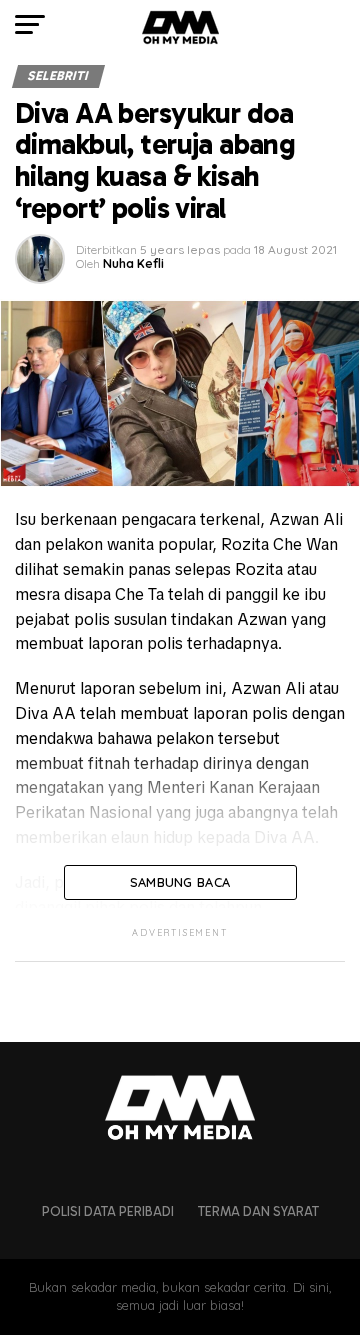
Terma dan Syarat (258, 1211)
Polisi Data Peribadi (108, 1211)
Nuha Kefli (133, 263)
